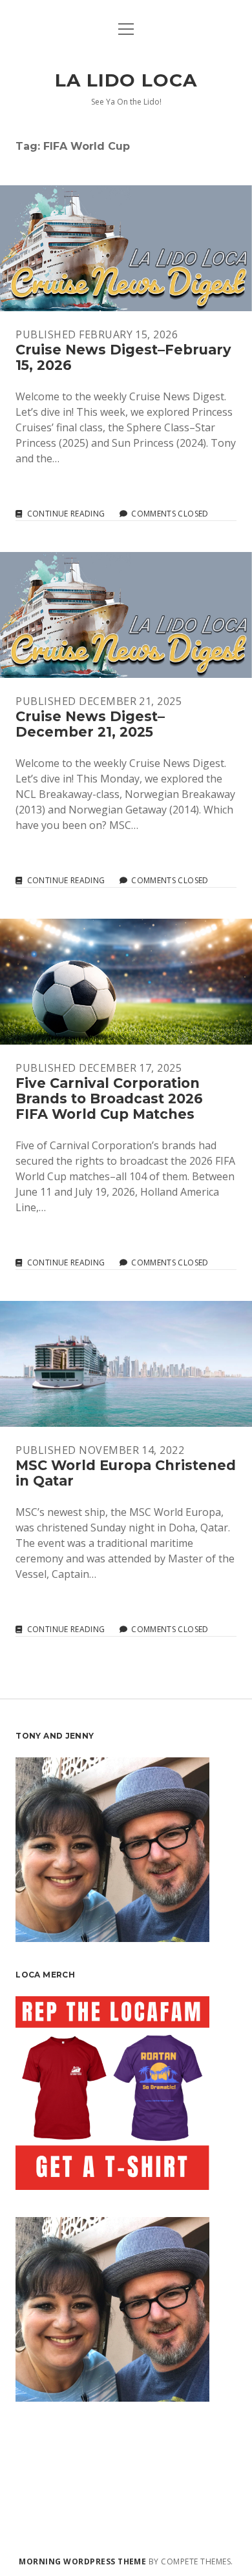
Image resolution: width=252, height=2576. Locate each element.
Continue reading (66, 514)
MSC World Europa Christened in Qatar (126, 1364)
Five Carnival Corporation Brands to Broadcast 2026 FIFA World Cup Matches (126, 982)
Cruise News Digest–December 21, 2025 (126, 615)
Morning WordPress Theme (82, 2561)
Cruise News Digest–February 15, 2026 (126, 248)
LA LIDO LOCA (126, 80)
